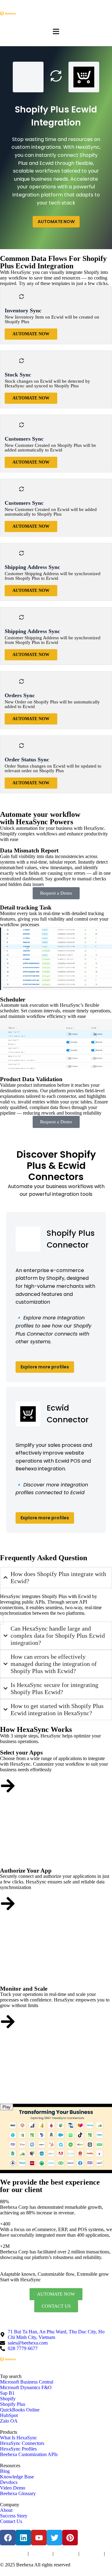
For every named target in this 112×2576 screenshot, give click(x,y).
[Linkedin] (23, 2538)
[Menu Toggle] (56, 31)
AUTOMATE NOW (56, 222)
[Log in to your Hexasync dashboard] (8, 1904)
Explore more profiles (45, 1367)
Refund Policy (11, 2560)
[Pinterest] (70, 2538)
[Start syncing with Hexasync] (8, 1786)
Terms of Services (13, 2554)
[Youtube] (39, 2538)
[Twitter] (54, 2538)
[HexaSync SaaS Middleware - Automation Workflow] (8, 13)
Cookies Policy (66, 2554)
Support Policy (92, 2554)
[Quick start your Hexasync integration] (8, 2022)
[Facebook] (8, 2538)
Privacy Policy (41, 2554)
